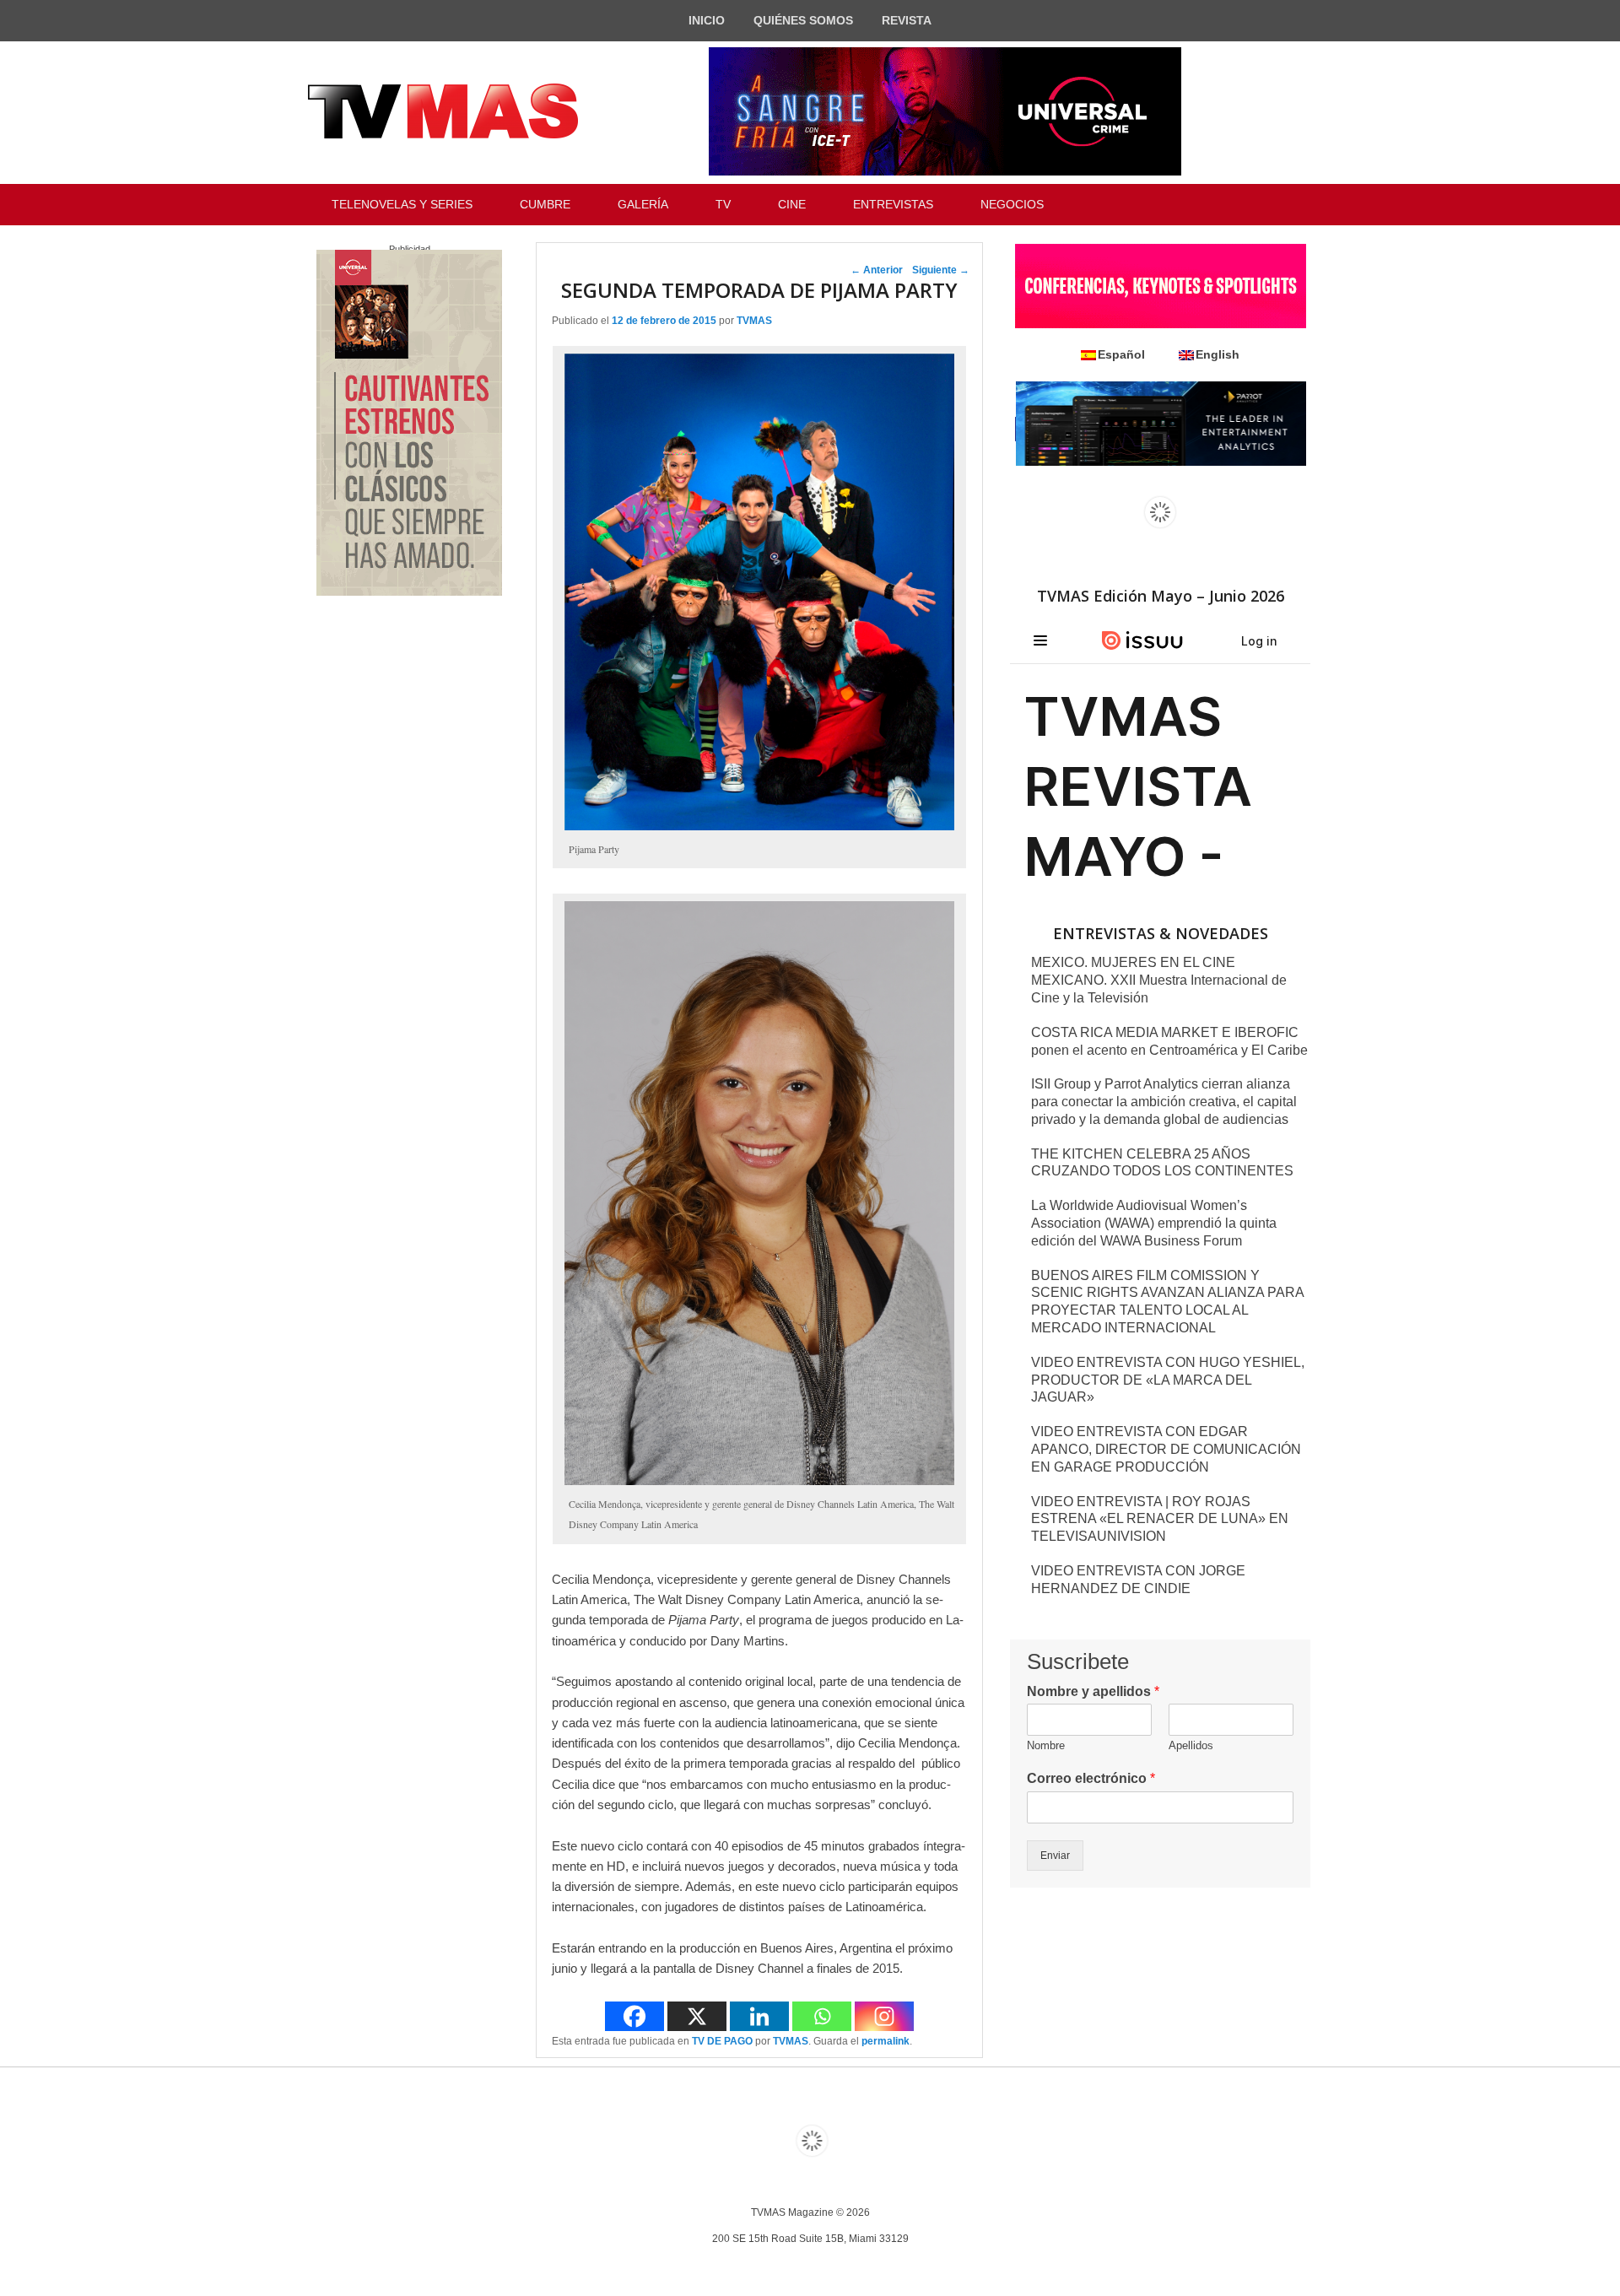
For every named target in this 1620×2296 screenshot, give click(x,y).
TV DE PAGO (722, 2041)
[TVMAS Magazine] (443, 111)
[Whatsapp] (822, 2016)
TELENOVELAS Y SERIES (402, 204)
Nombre (1046, 1745)
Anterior (877, 270)
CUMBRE (545, 204)
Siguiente (941, 270)
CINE (792, 204)
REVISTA (907, 20)
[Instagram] (884, 2016)
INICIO (707, 20)
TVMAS (754, 321)
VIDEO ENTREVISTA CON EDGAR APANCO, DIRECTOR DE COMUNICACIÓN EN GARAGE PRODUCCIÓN (1166, 1449)
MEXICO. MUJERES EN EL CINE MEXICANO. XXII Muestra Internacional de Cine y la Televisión (1159, 980)
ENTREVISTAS (893, 204)
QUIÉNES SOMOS (803, 20)
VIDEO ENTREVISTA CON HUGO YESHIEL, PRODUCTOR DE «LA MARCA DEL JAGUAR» (1168, 1380)
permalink (886, 2041)
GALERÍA (643, 204)
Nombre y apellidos (1093, 1691)
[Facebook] (634, 2016)
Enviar (1055, 1856)
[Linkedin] (759, 2016)
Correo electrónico (1091, 1778)
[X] (697, 2016)
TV (723, 204)
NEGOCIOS (1012, 204)
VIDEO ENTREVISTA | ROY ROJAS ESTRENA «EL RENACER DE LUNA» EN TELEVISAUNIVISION (1160, 1519)
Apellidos (1191, 1745)
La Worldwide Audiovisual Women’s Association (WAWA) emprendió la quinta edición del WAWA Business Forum (1154, 1223)
